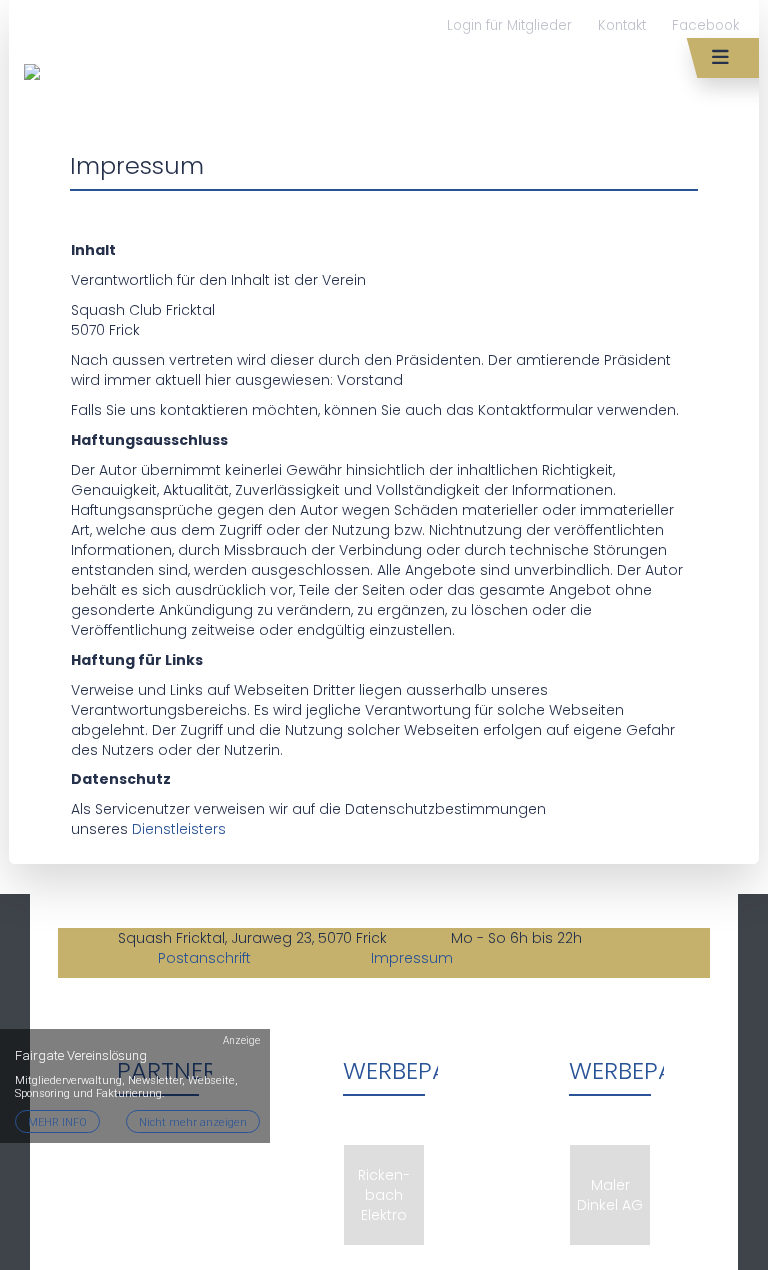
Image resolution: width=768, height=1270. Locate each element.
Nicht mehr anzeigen (193, 1122)
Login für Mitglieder (509, 25)
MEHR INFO (57, 1122)
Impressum (412, 958)
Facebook (705, 25)
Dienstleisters (179, 829)
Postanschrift (206, 958)
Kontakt (622, 25)
